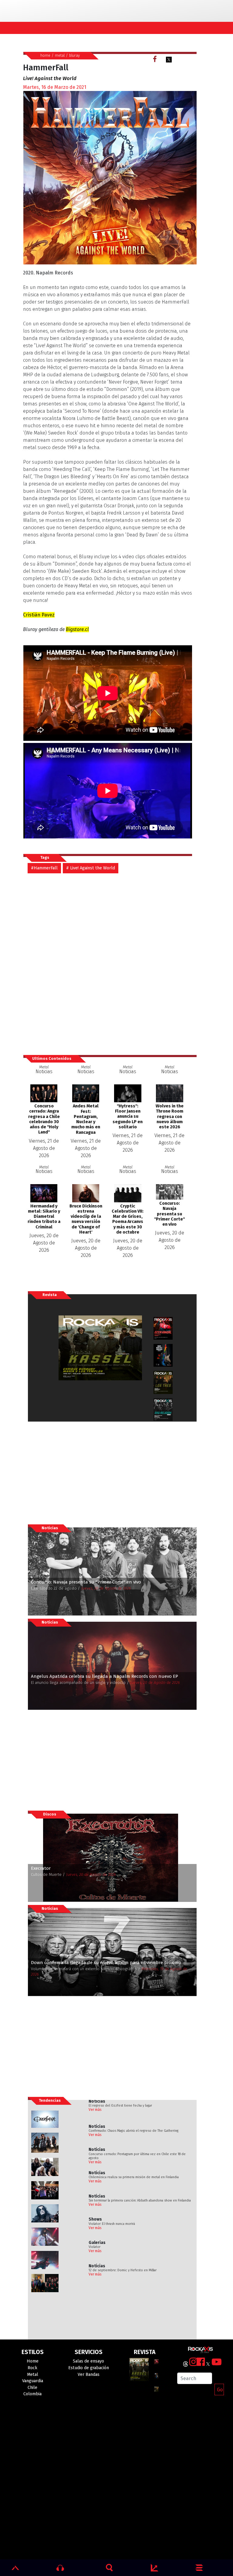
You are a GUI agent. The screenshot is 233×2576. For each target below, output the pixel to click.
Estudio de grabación (89, 2368)
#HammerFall (44, 868)
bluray (74, 55)
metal (60, 55)
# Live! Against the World (91, 868)
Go (220, 2390)
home (45, 55)
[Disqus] (110, 964)
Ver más (95, 2110)
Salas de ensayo (88, 2361)
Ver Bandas (89, 2374)
